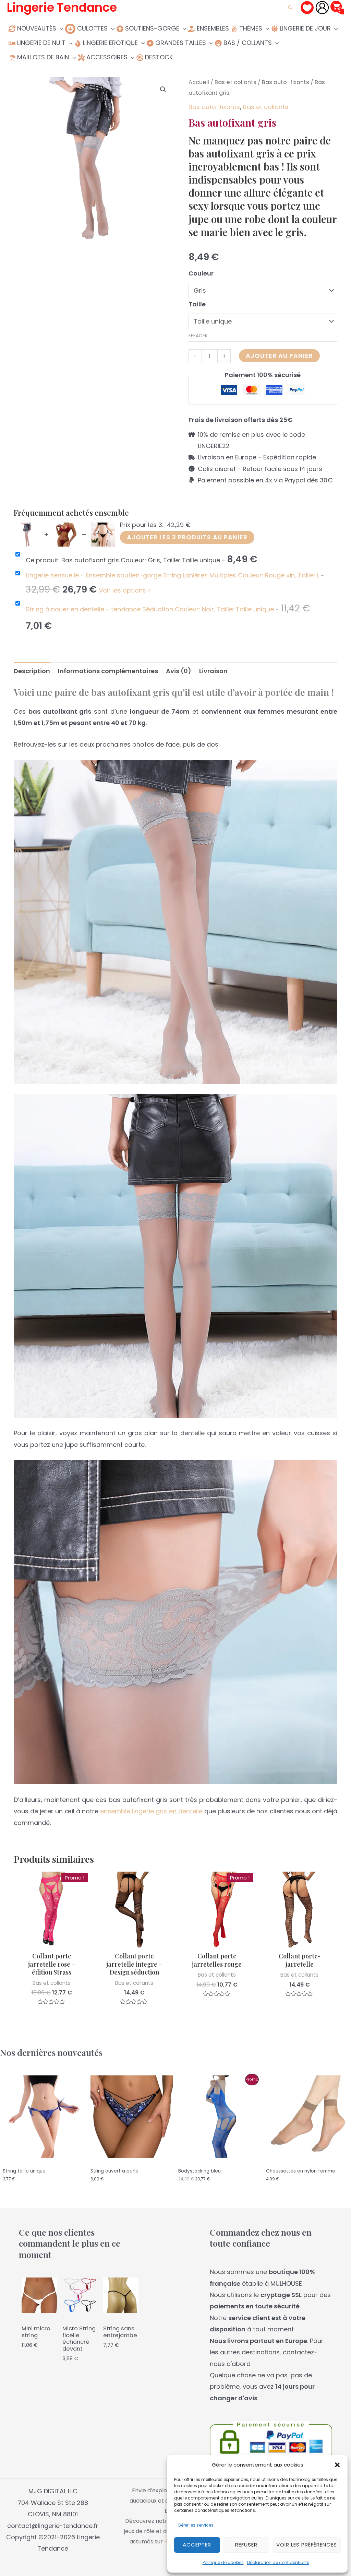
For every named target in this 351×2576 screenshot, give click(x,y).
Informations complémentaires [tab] (108, 671)
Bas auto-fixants (286, 82)
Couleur (201, 273)
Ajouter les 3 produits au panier (187, 537)
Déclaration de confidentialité (278, 2562)
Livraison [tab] (213, 671)
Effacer (198, 336)
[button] (337, 2465)
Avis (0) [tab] (179, 671)
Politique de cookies (223, 2562)
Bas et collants (235, 82)
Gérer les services (196, 2525)
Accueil (199, 82)
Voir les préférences (307, 2545)
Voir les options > (125, 590)
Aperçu (52, 1941)
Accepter (197, 2545)
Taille (197, 304)
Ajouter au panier (279, 356)
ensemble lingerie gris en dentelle (151, 1811)
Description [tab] (32, 671)
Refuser (246, 2545)
